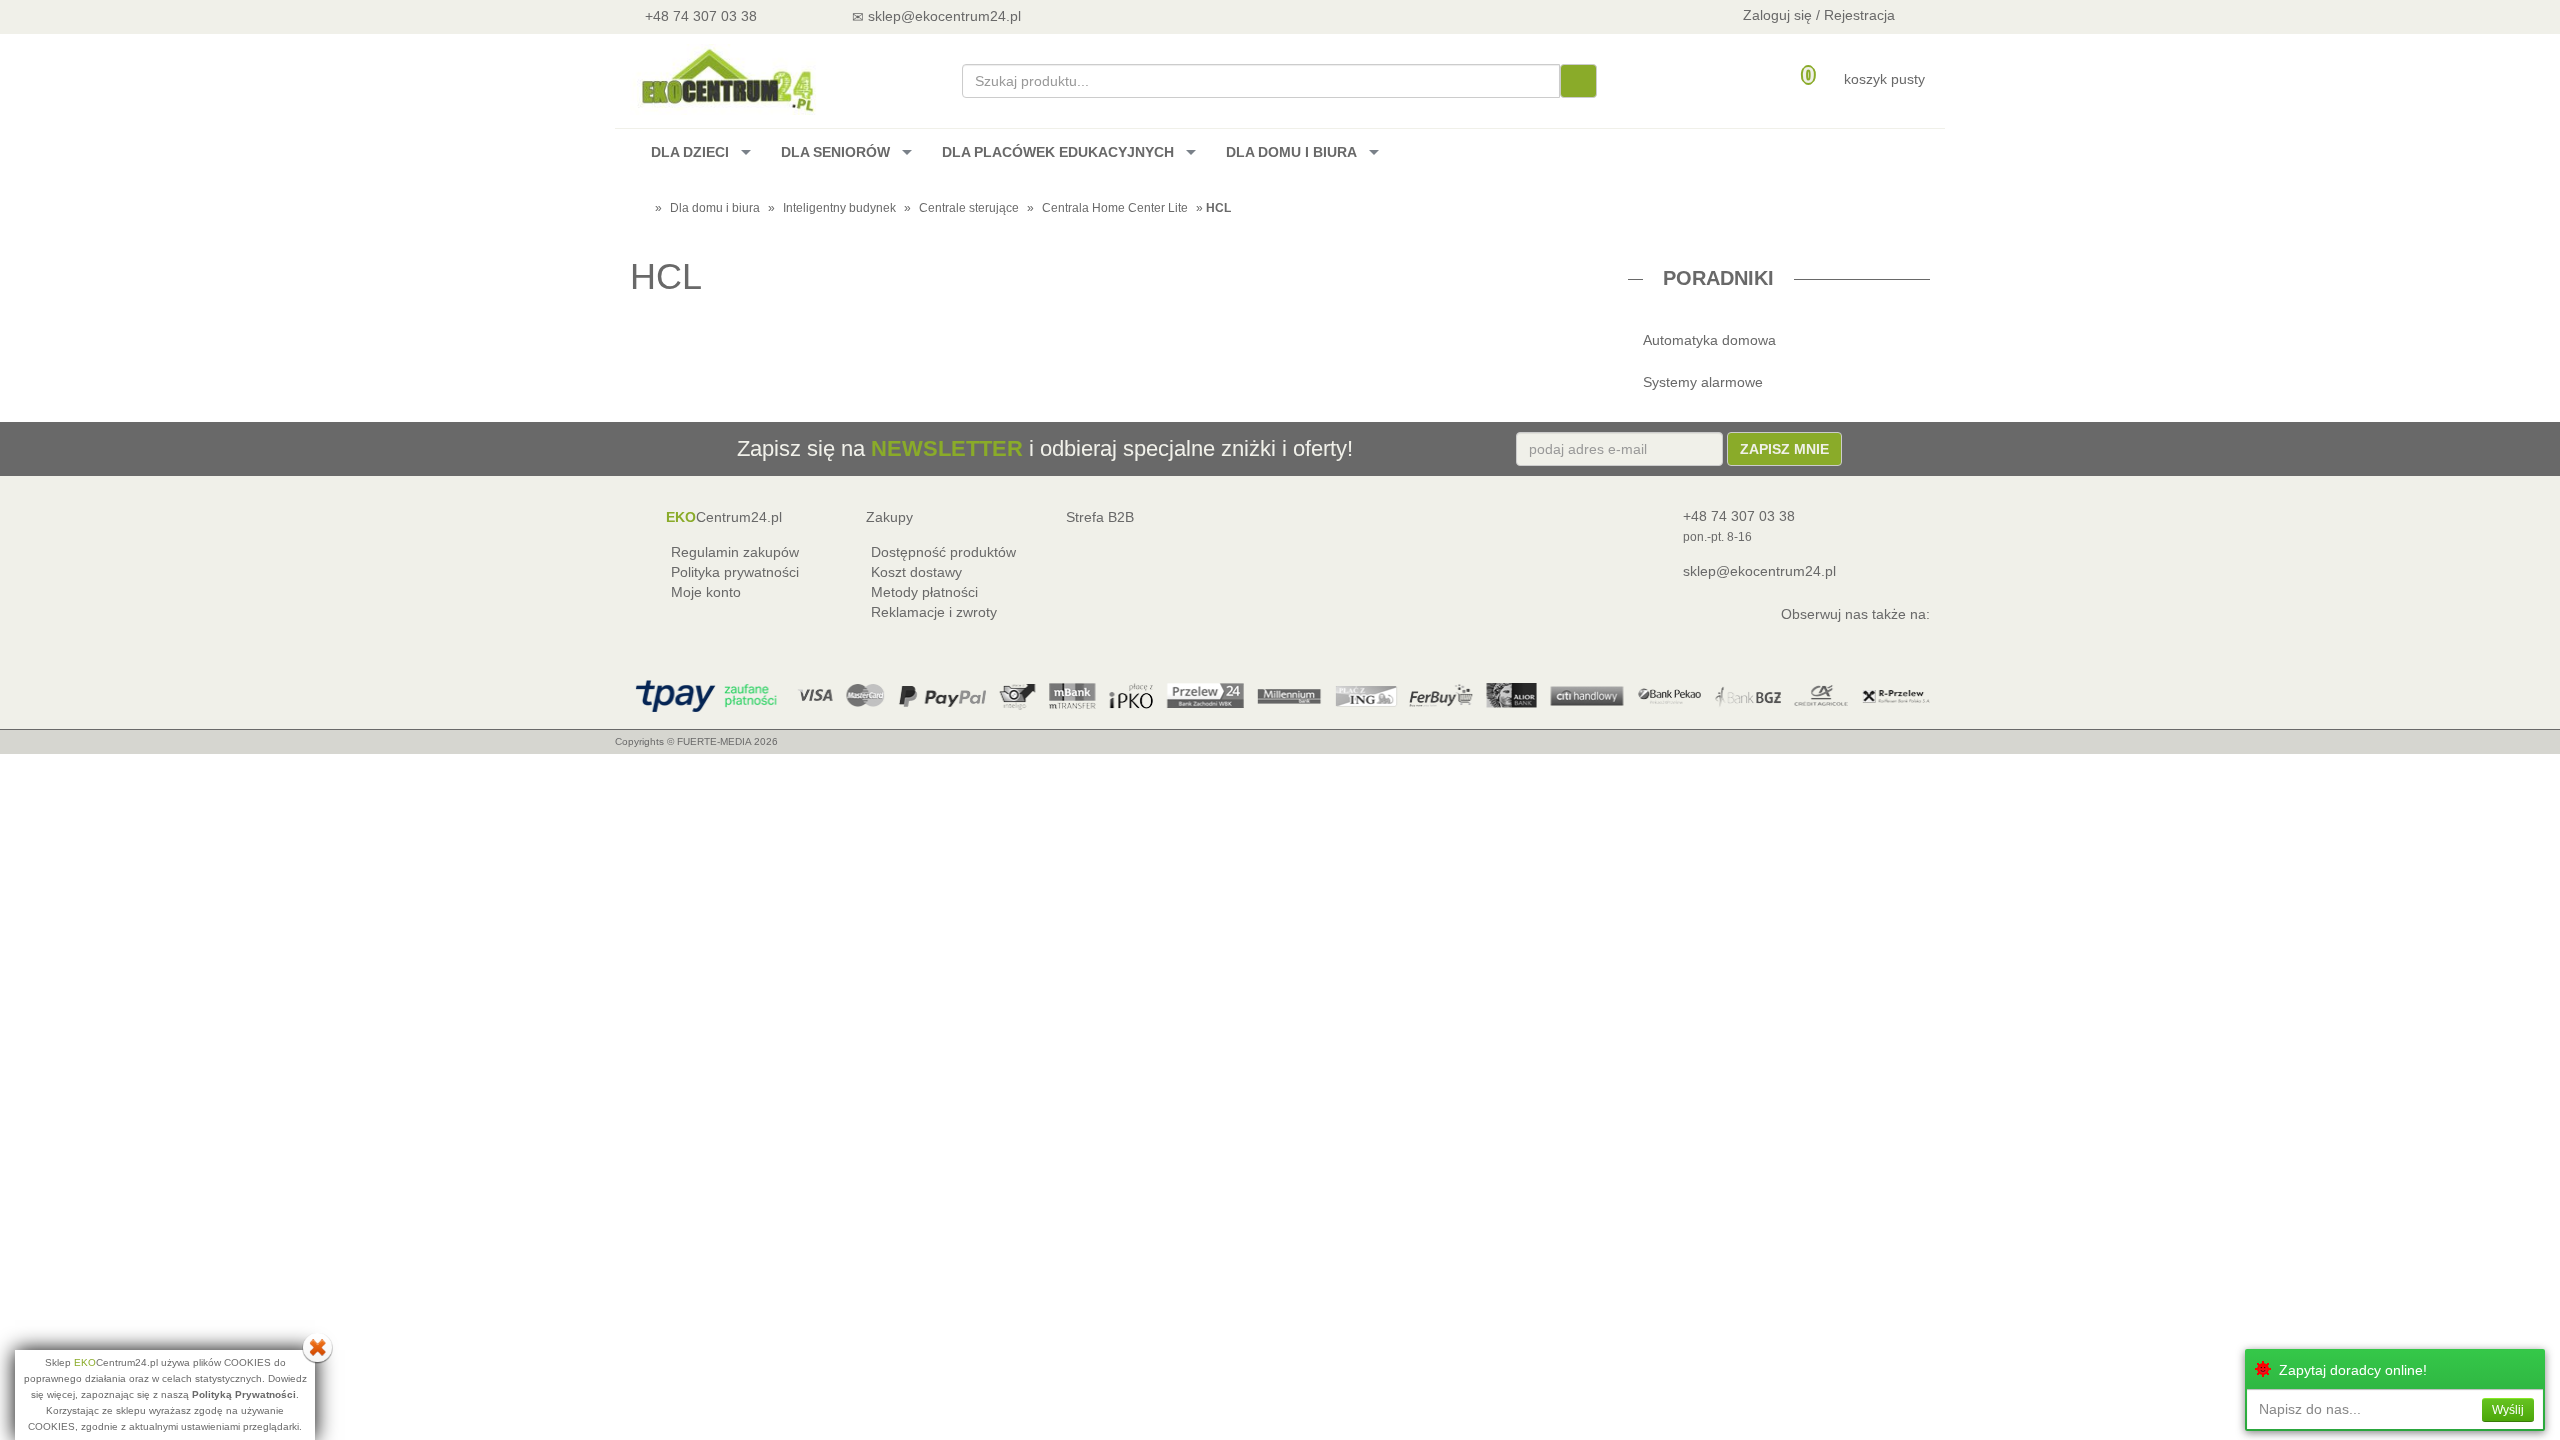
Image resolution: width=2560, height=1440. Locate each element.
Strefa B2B (1100, 517)
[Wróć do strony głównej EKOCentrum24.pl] (726, 79)
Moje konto (706, 592)
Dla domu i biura (715, 208)
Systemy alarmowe (1703, 382)
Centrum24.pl (724, 517)
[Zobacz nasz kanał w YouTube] (1096, 15)
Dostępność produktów (943, 552)
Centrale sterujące (969, 208)
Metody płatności (924, 592)
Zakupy (889, 517)
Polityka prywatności (735, 572)
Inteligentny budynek (839, 208)
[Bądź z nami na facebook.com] (1149, 15)
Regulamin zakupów (735, 552)
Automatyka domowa (1709, 340)
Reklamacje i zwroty (934, 612)
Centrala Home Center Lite (1115, 208)
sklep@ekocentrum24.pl (1759, 571)
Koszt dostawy (916, 572)
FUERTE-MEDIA (714, 741)
